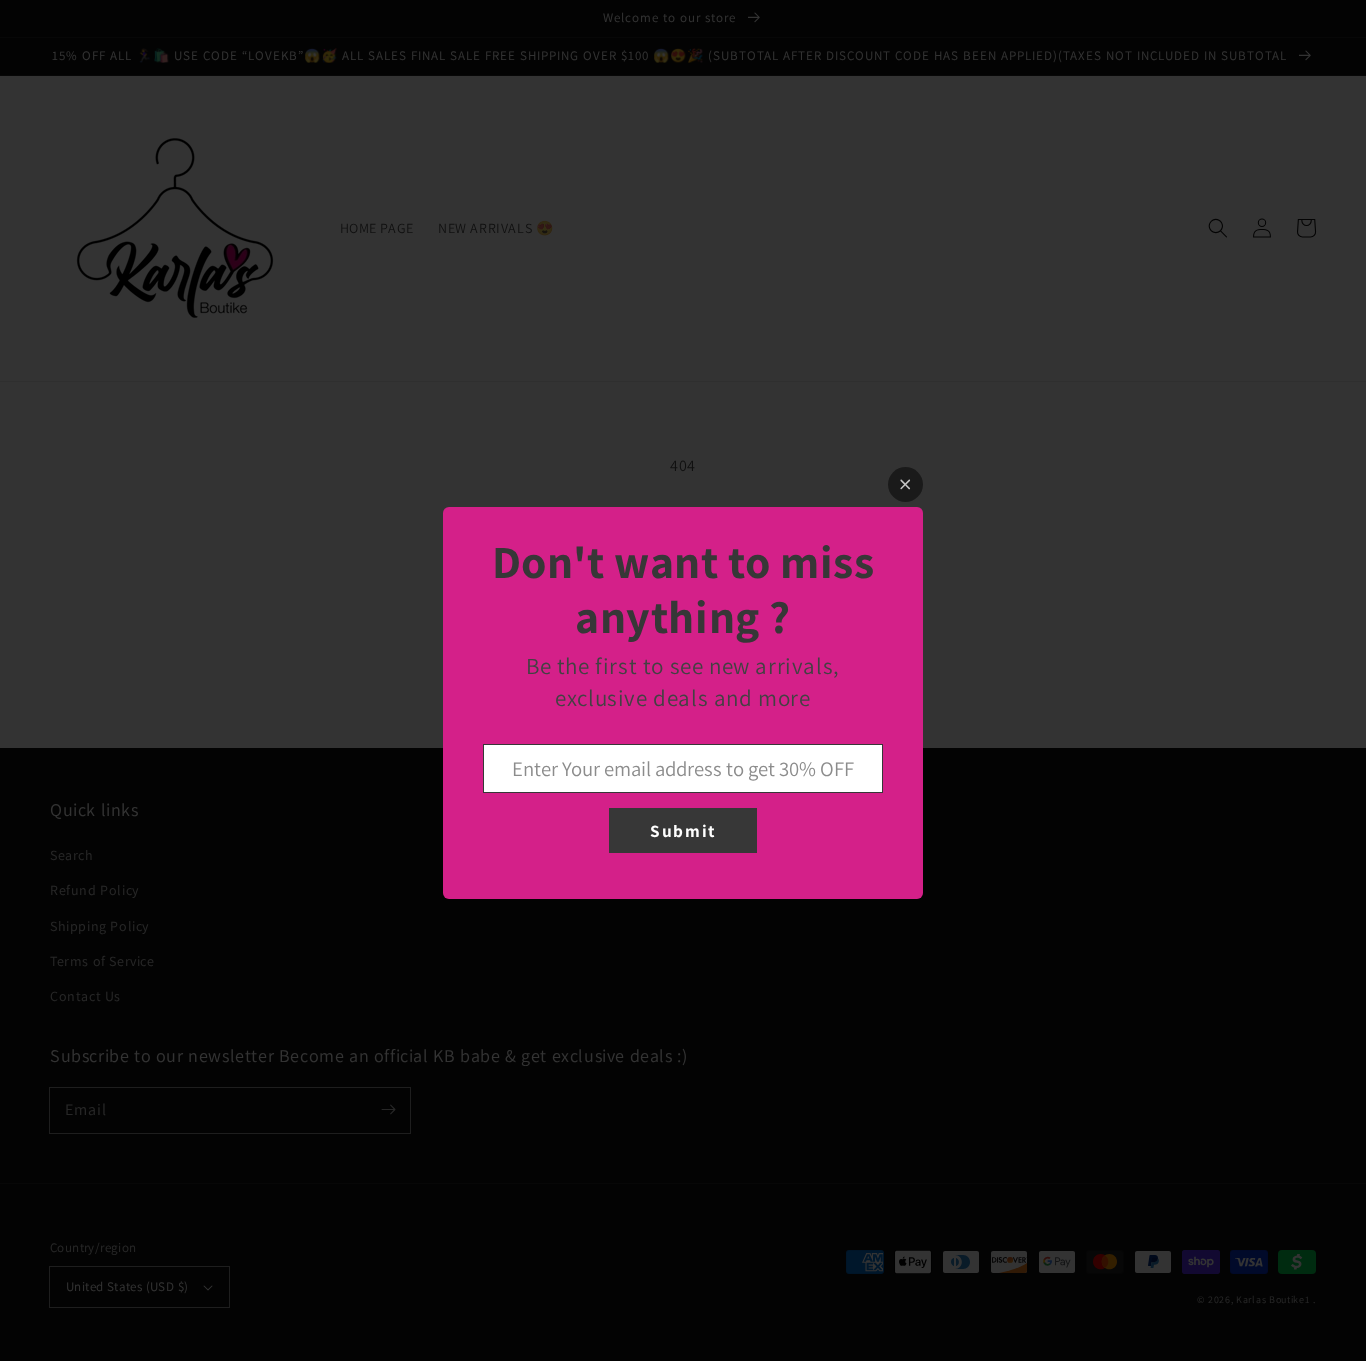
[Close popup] (905, 484)
